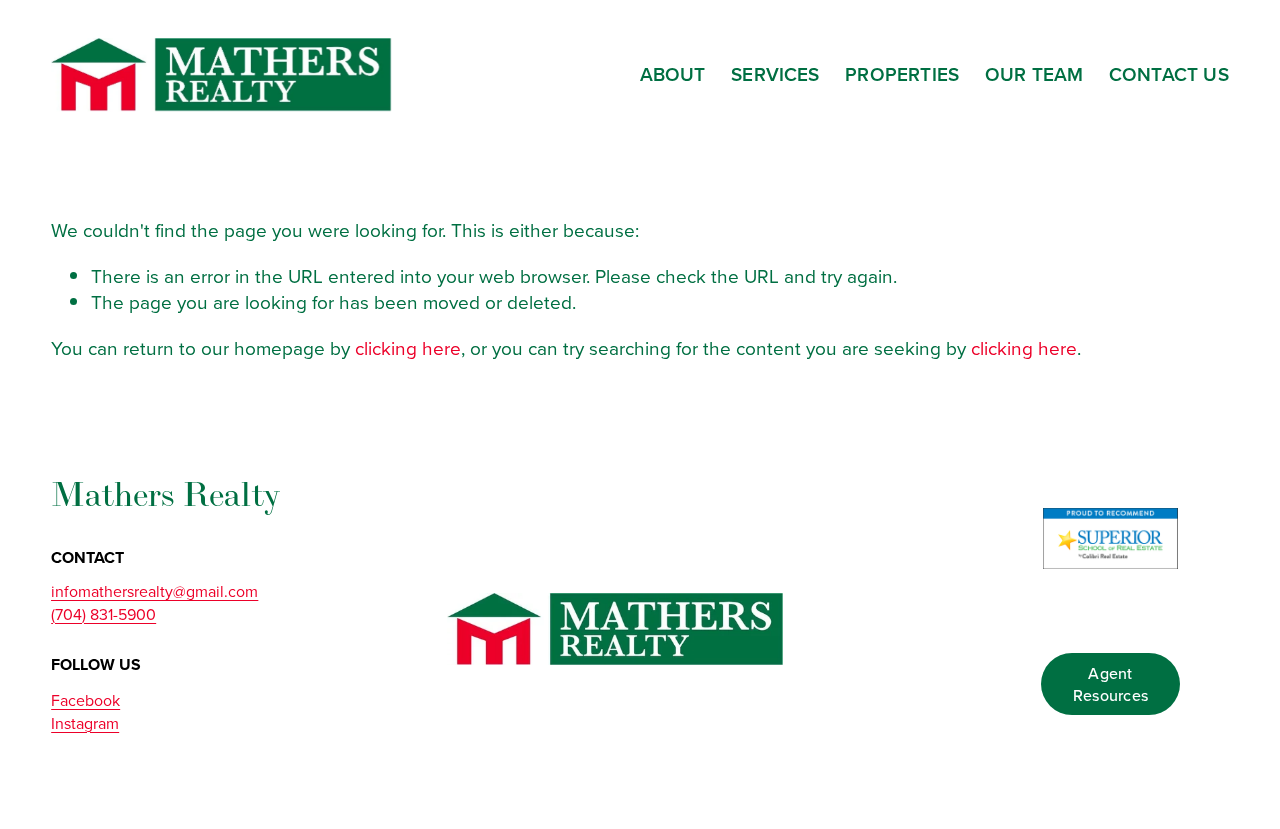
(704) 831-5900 (103, 614)
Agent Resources (1111, 684)
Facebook (85, 700)
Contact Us (1169, 74)
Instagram (85, 723)
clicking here (408, 347)
